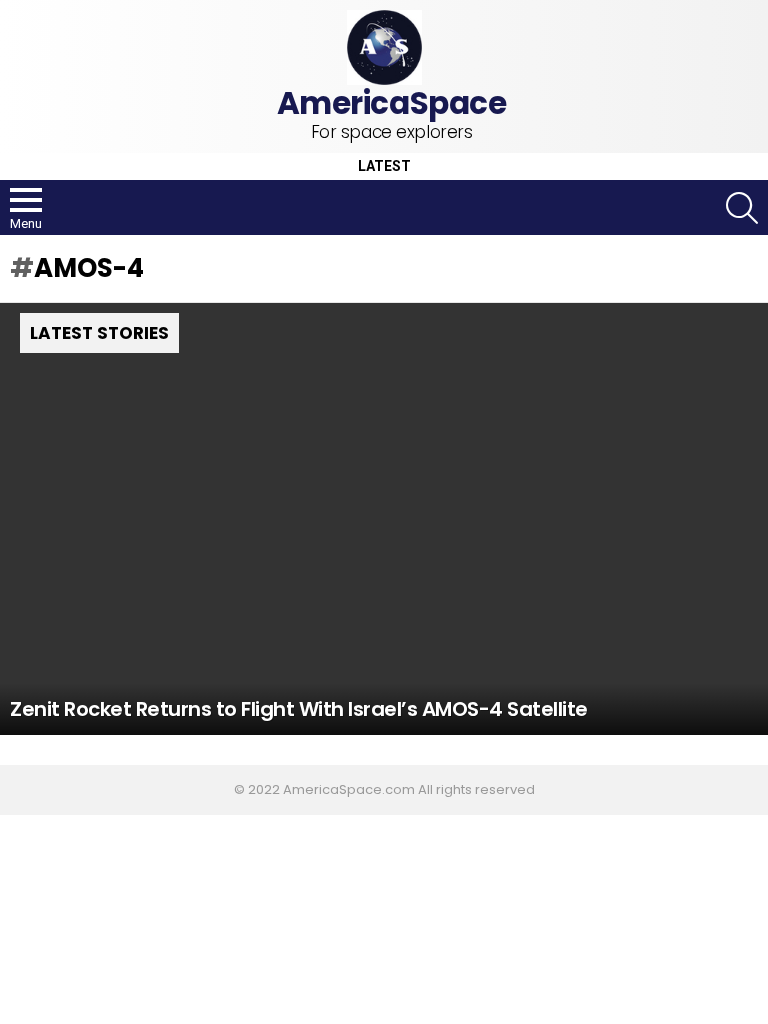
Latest (384, 166)
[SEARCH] (742, 208)
